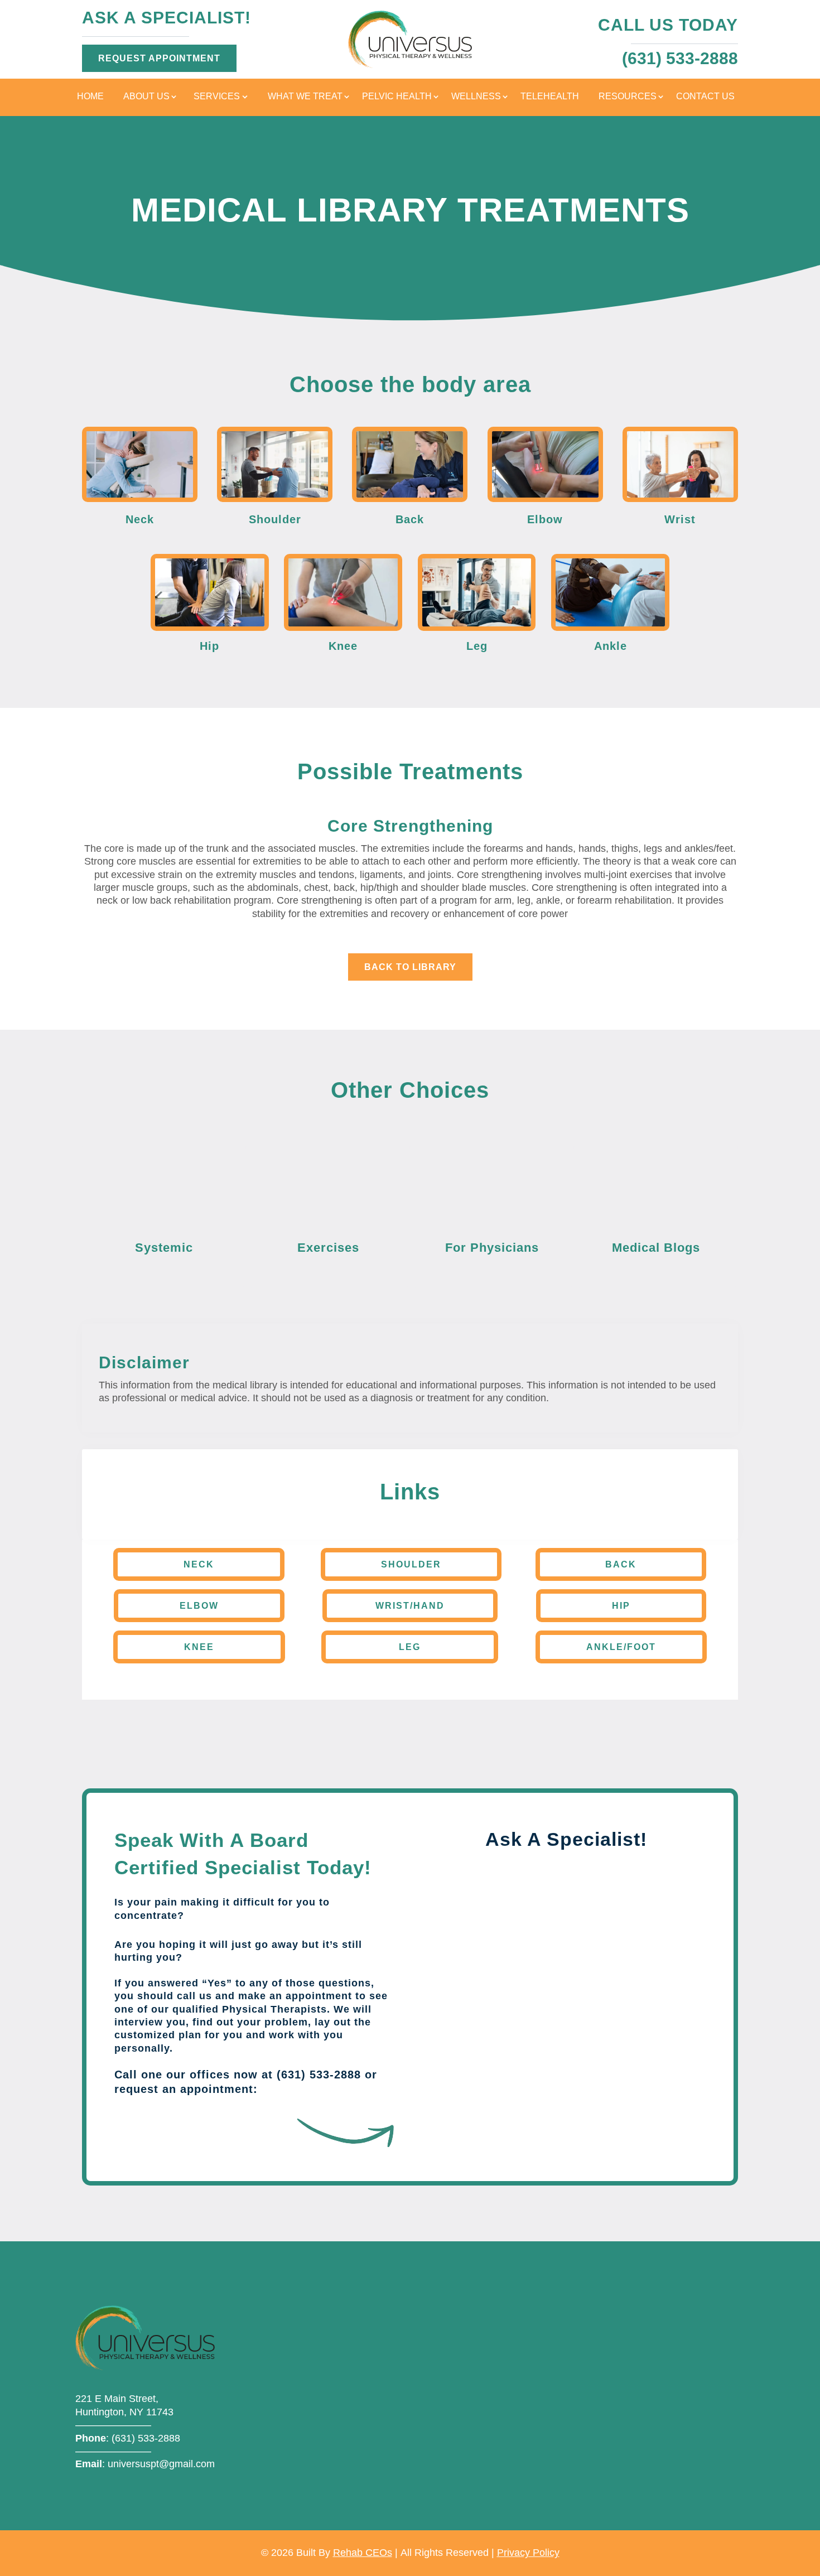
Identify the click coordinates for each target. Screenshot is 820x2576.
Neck (199, 1564)
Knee (199, 1647)
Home (90, 97)
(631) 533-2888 (146, 2438)
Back (621, 1564)
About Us (146, 97)
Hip (621, 1606)
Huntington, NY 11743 (124, 2412)
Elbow (199, 1606)
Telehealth (550, 97)
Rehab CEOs (363, 2553)
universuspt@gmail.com (161, 2464)
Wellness (476, 97)
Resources (628, 97)
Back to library (410, 967)
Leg (410, 1647)
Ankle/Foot (621, 1647)
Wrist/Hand (410, 1606)
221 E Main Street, (117, 2399)
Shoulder (411, 1564)
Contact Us (705, 97)
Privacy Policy (528, 2553)
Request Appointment (159, 58)
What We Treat (305, 97)
